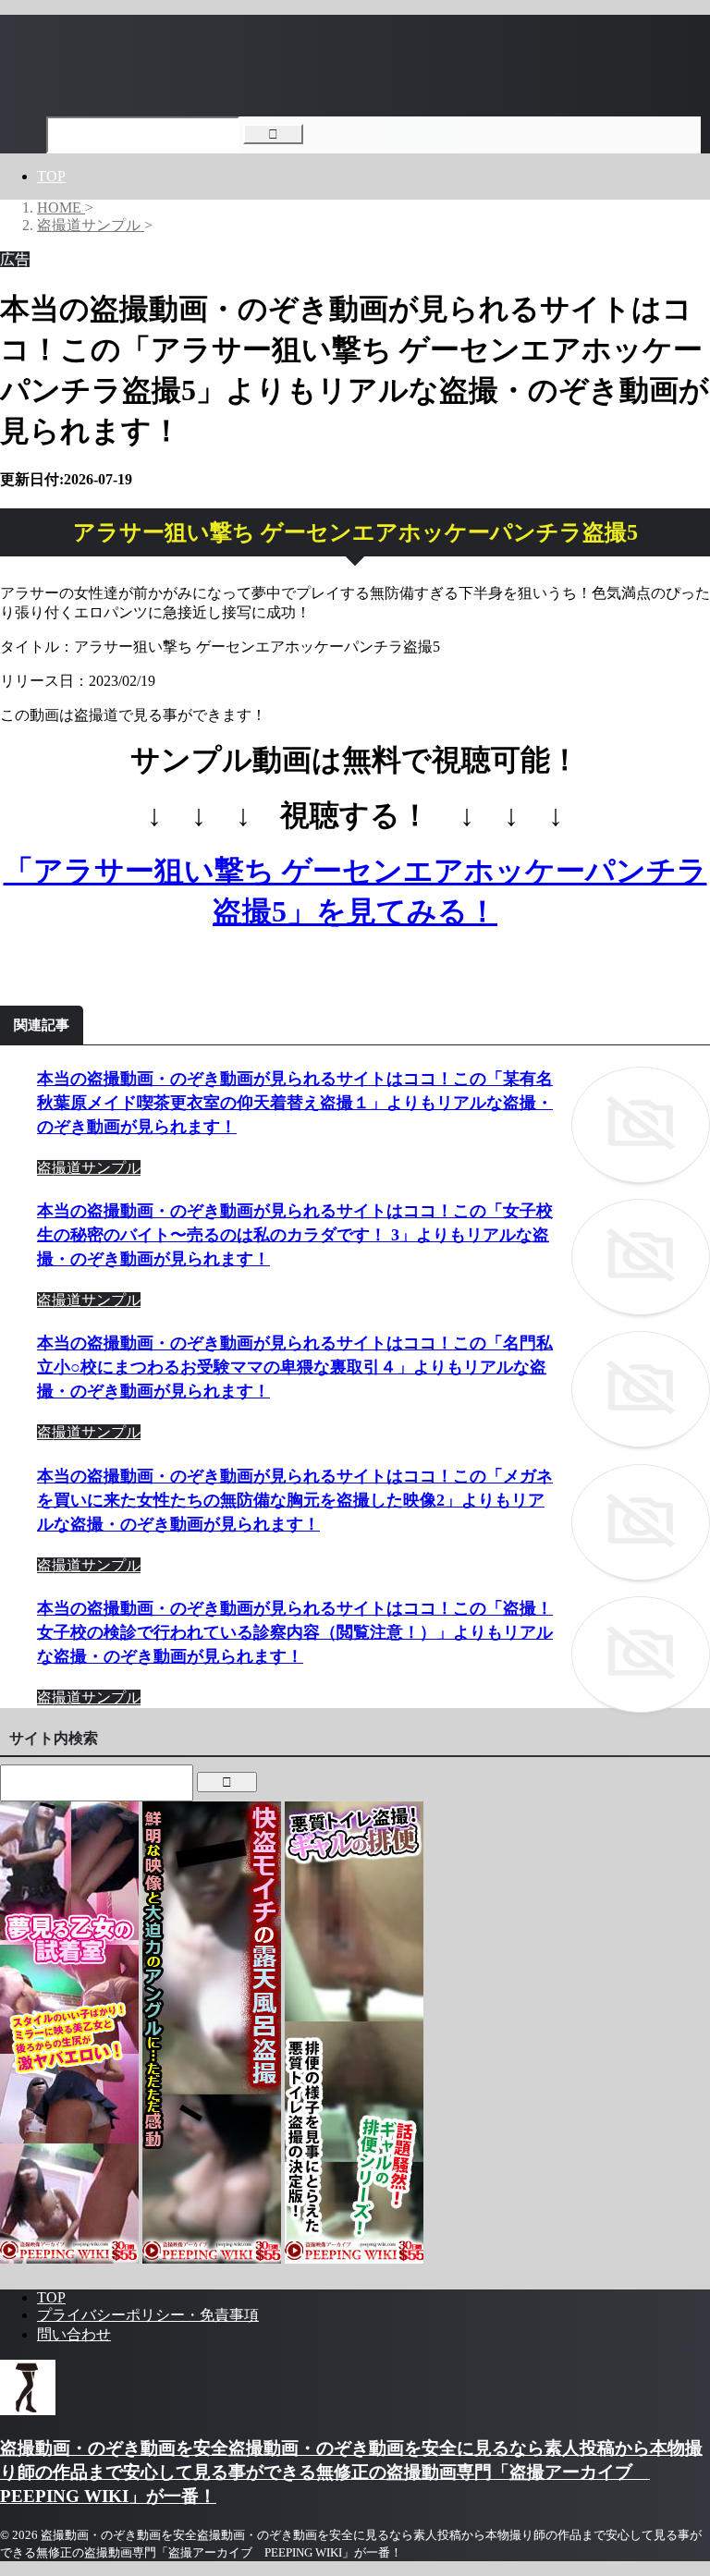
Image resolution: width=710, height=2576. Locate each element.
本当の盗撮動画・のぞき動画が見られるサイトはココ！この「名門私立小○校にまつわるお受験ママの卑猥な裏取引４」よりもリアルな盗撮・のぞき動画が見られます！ (295, 1367)
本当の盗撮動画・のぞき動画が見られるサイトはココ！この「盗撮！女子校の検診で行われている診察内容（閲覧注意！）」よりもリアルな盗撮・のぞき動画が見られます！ (295, 1632)
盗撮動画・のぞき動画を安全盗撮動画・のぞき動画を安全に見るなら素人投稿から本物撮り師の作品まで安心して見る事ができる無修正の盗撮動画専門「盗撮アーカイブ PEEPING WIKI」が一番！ (351, 2472)
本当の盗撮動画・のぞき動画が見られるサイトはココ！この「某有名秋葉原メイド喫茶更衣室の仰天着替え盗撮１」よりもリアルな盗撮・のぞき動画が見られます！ (295, 1103)
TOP (51, 176)
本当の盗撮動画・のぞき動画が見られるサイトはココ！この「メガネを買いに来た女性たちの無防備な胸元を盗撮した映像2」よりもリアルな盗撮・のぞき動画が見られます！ (295, 1500)
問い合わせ (74, 2334)
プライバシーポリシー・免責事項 (148, 2315)
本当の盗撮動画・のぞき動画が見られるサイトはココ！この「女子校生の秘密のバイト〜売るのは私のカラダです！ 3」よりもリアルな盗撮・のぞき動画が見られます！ (295, 1235)
